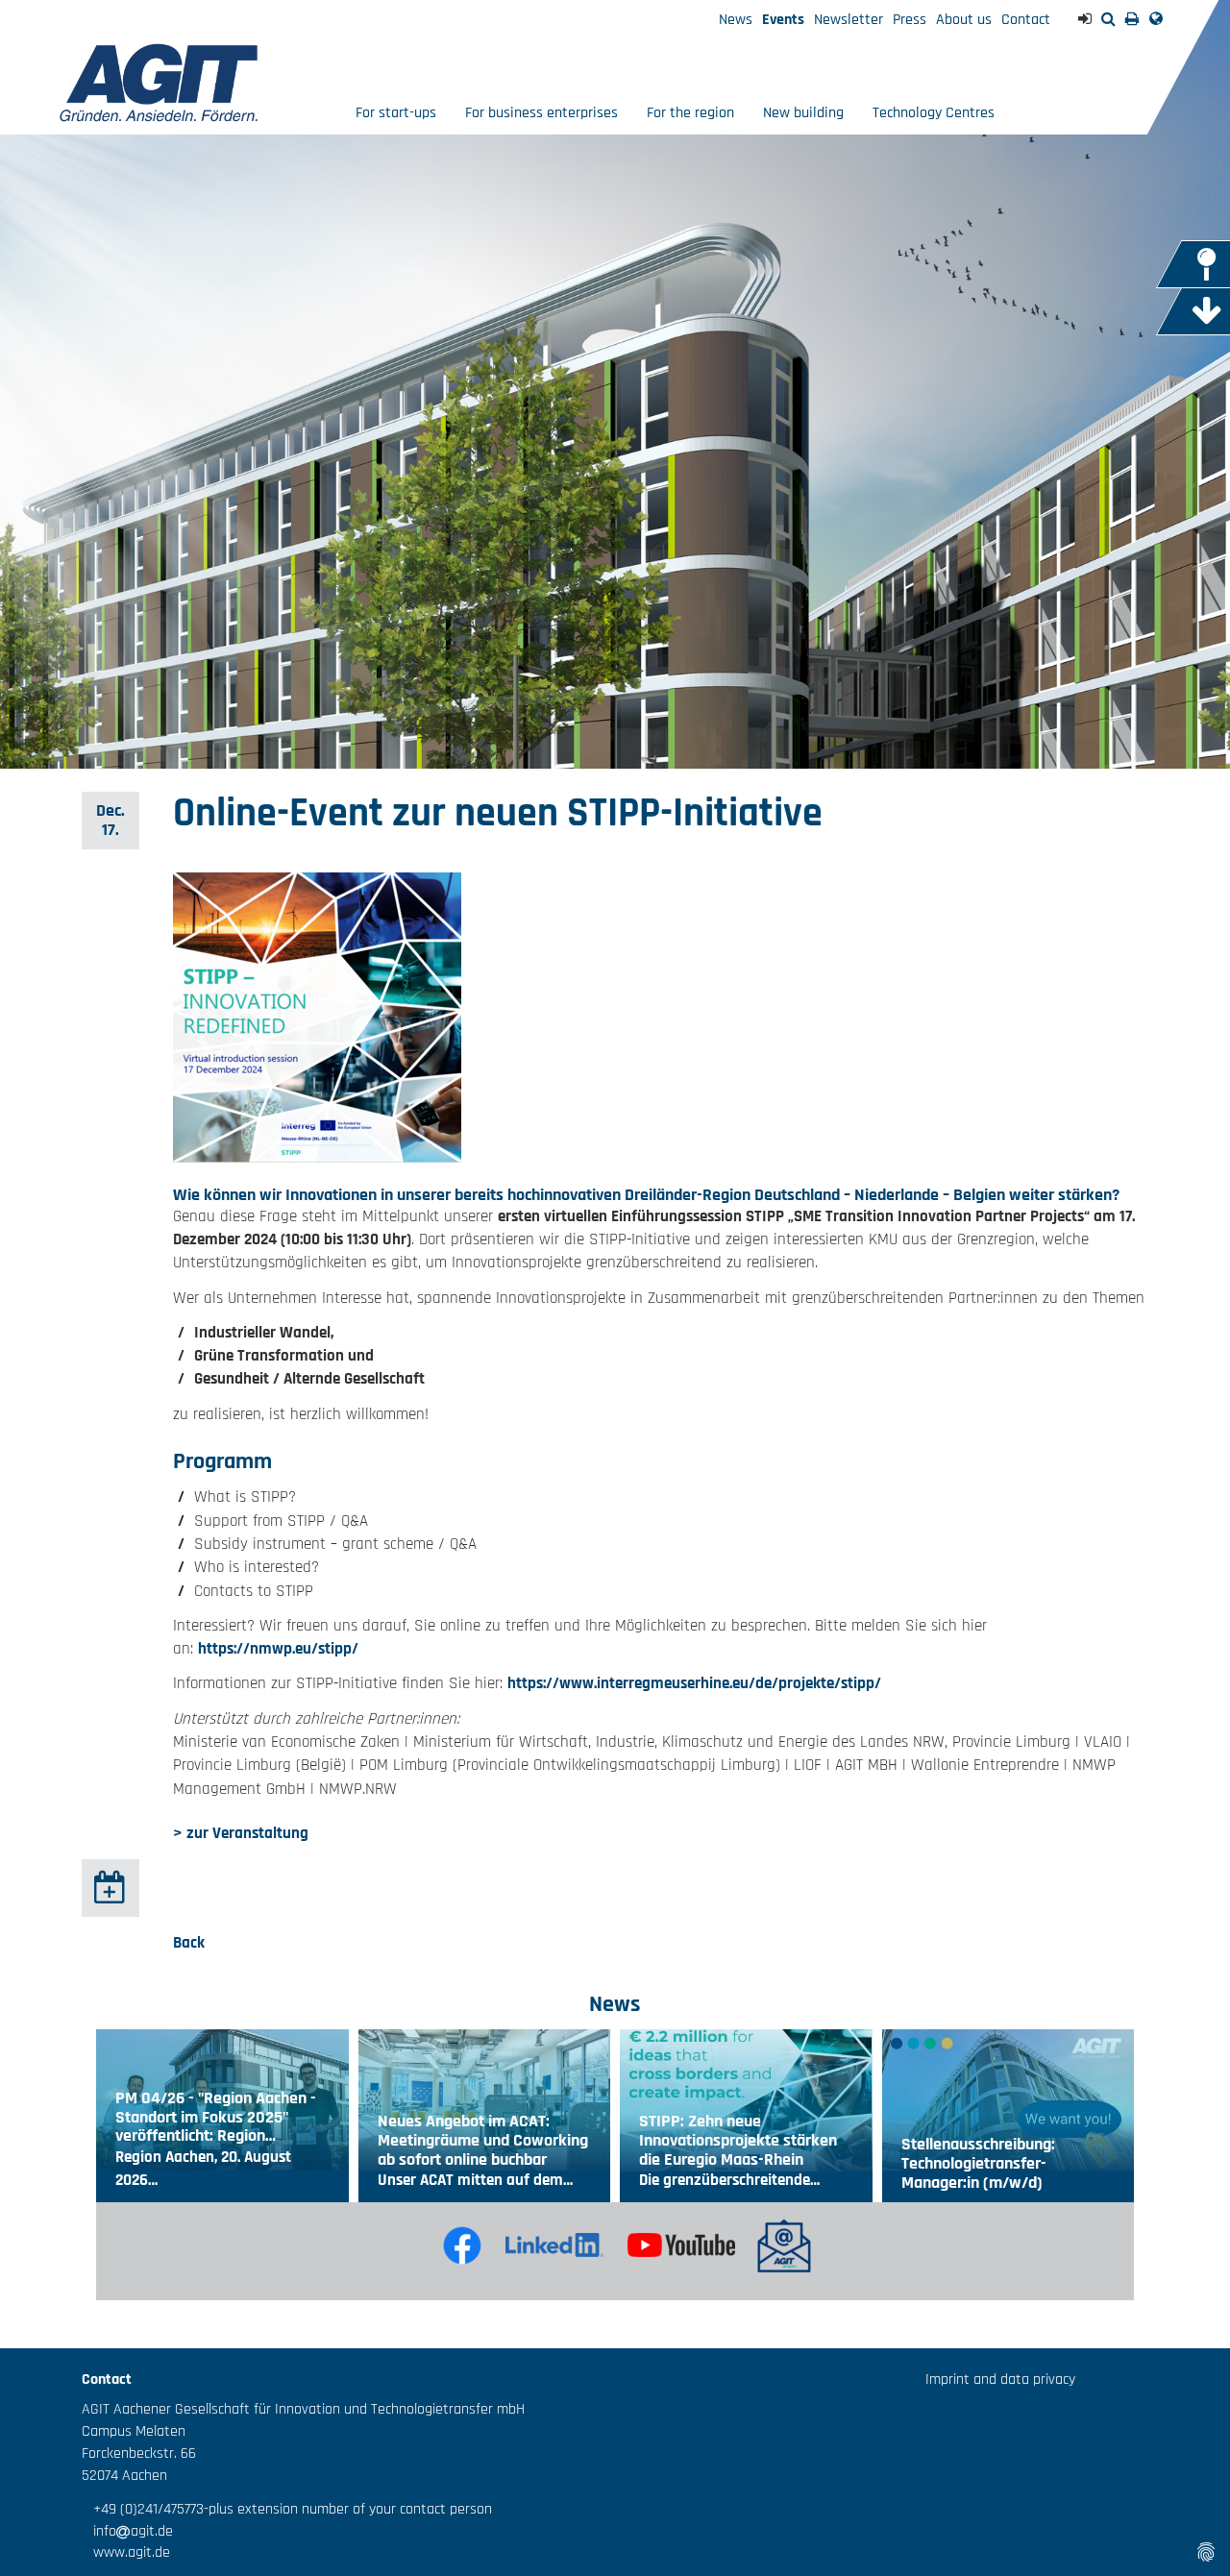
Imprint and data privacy (1000, 2380)
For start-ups (396, 113)
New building (803, 113)
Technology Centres (934, 113)
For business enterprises (541, 113)
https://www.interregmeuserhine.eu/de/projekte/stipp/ (694, 1683)
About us (964, 20)
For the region (690, 113)
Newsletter (849, 20)
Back (189, 1943)
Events (783, 20)
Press (910, 20)
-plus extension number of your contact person (348, 2509)
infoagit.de (127, 2531)
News (736, 20)
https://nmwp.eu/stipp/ (278, 1649)
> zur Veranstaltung (241, 1833)
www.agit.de (126, 2552)
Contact (1026, 20)
